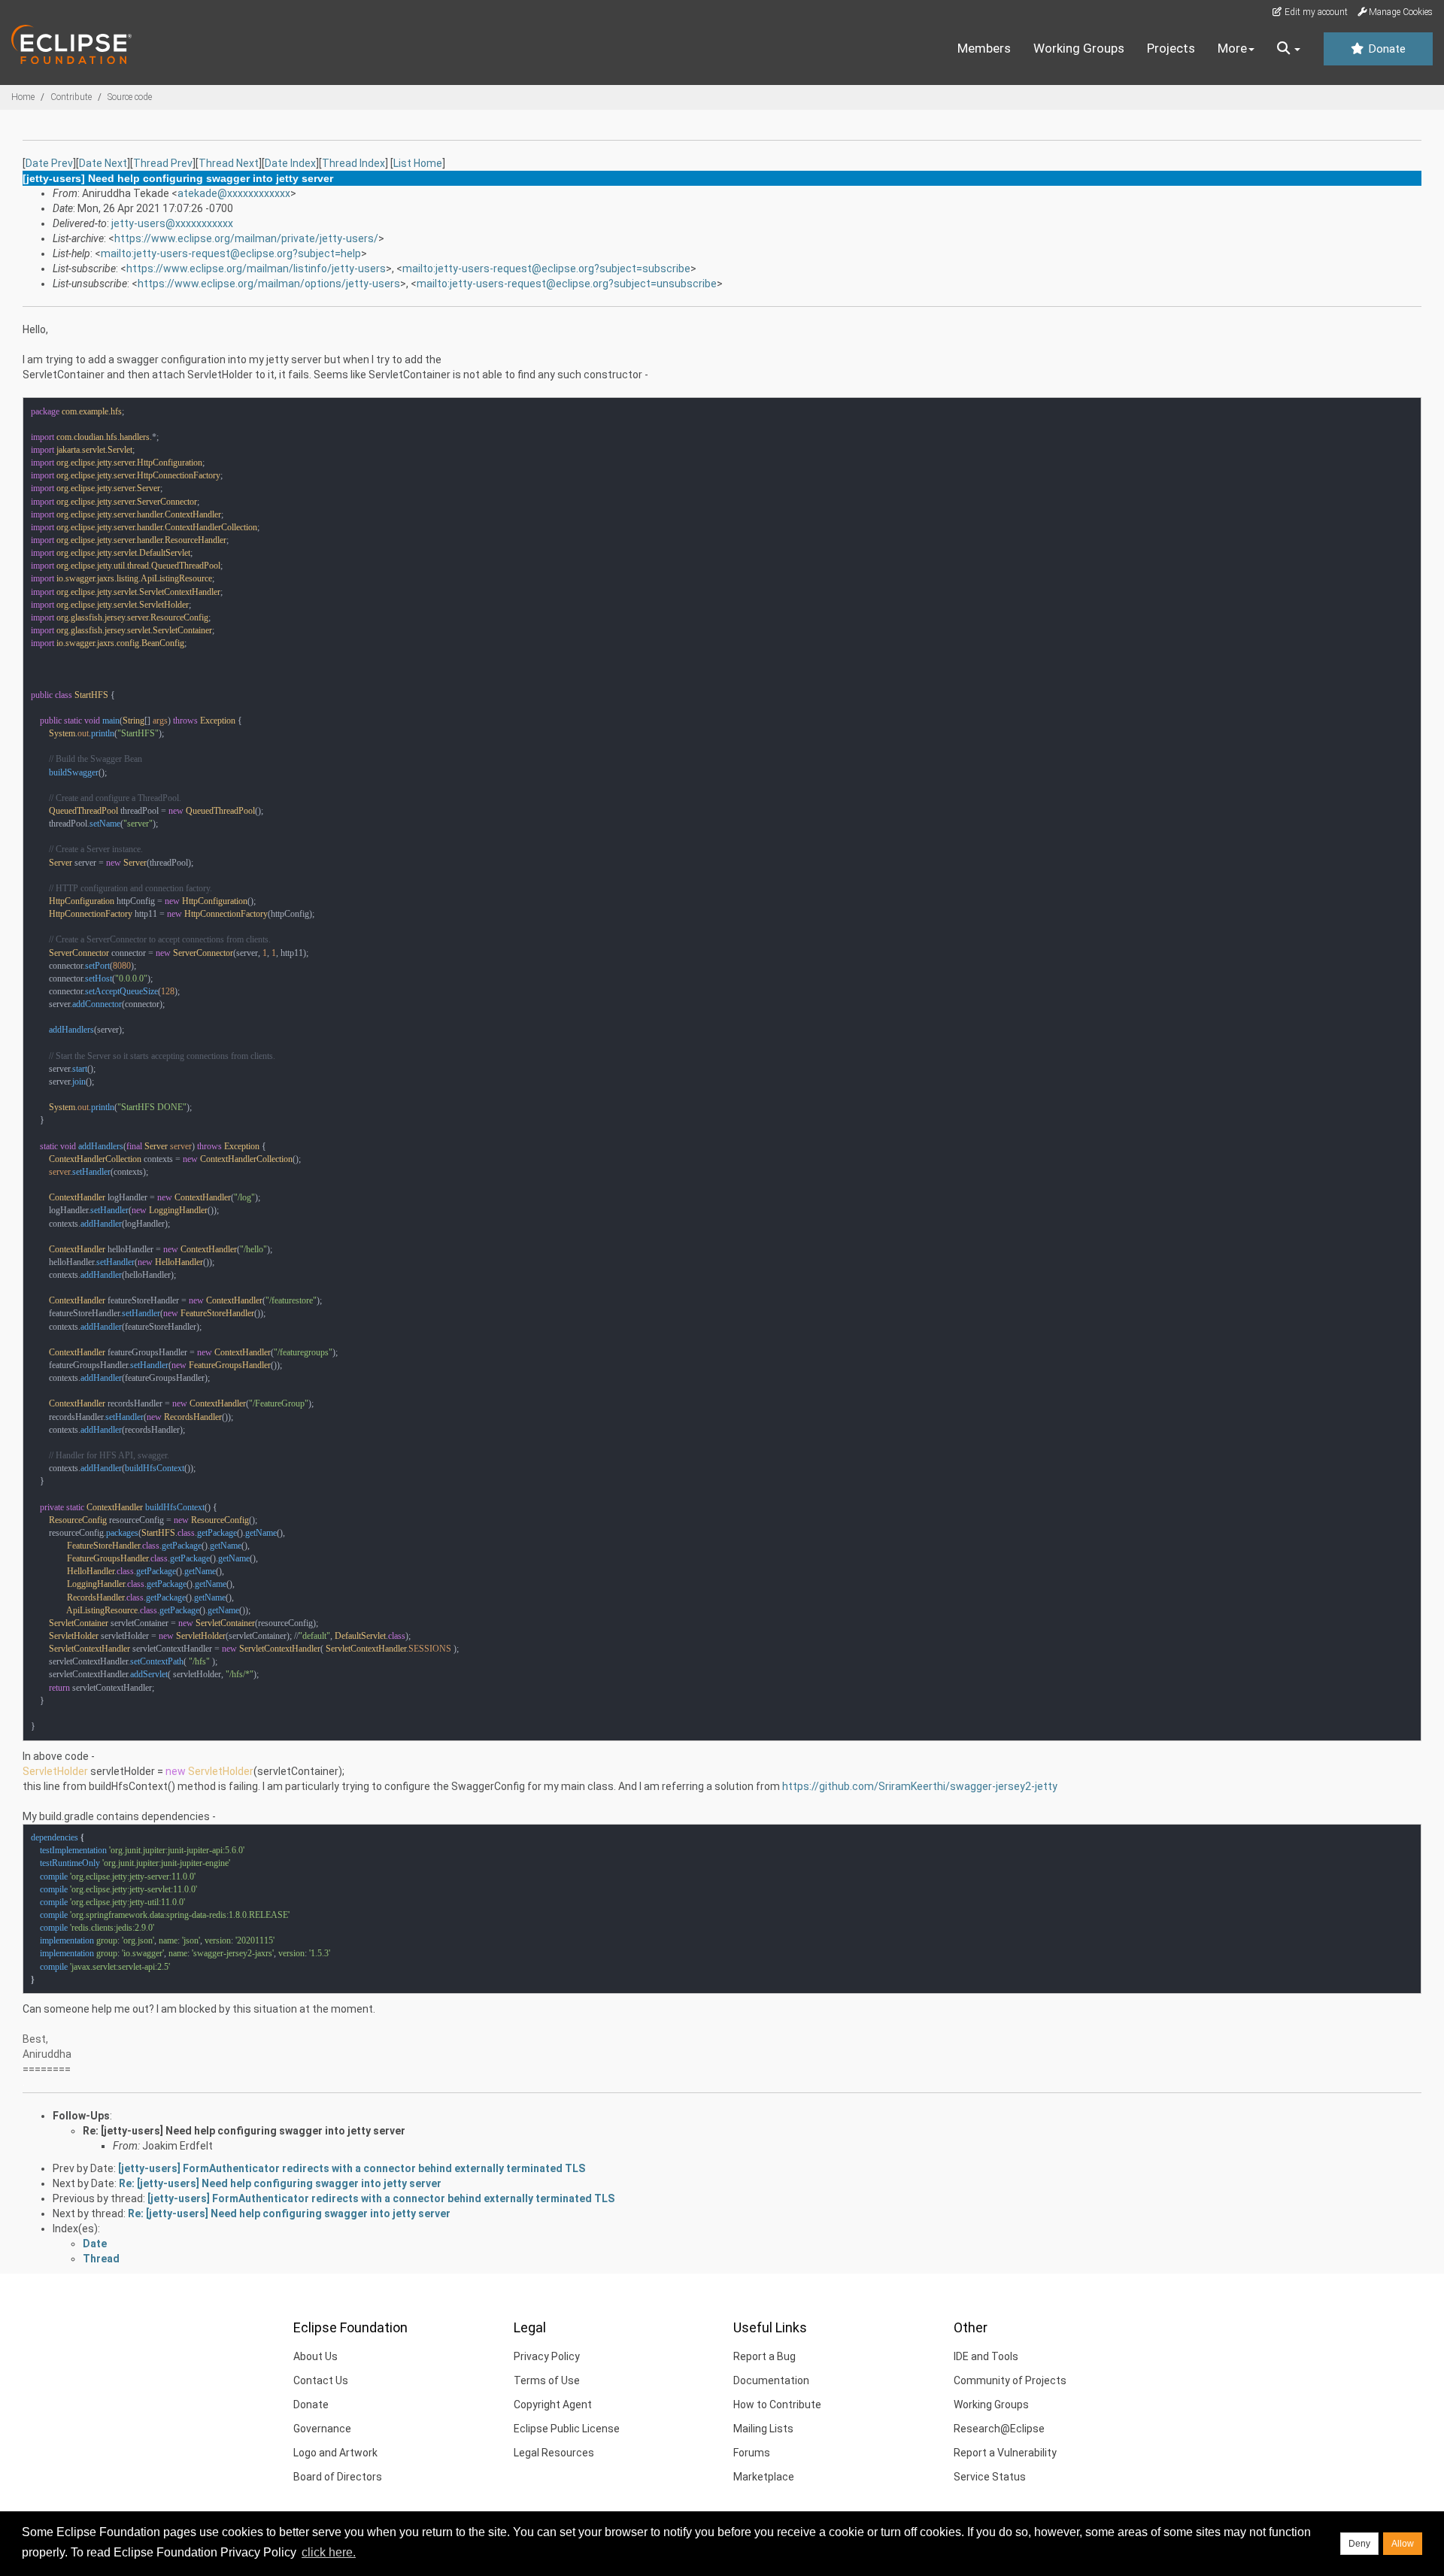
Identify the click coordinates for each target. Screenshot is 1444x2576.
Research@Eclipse (999, 2429)
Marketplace (764, 2477)
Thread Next (229, 163)
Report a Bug (764, 2356)
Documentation (771, 2380)
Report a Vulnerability (1005, 2453)
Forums (752, 2453)
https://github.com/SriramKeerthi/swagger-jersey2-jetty (920, 1786)
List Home (418, 163)
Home (23, 97)
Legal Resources (554, 2453)
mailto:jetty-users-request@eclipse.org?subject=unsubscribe (567, 284)
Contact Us (321, 2380)
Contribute (71, 97)
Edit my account (1315, 12)
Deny (1359, 2544)
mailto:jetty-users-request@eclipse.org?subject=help (231, 253)
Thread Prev (163, 163)
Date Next (103, 163)
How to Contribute (777, 2405)
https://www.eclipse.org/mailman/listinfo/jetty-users (256, 269)
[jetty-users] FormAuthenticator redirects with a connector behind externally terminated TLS (352, 2168)
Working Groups (1079, 48)
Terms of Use (547, 2380)
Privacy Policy (547, 2356)
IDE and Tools (986, 2356)
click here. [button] (329, 2552)
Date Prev (49, 163)
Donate (1385, 49)
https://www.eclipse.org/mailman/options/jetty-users (269, 284)
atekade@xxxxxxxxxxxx (234, 193)
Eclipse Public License (567, 2429)
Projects (1171, 48)
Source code (130, 97)
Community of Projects (1010, 2380)
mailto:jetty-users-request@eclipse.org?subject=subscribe (546, 269)
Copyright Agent (553, 2405)
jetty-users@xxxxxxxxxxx (172, 223)
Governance (322, 2429)
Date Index (290, 163)
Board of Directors (338, 2477)
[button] (1289, 49)
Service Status (990, 2477)
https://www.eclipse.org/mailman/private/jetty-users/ (246, 238)
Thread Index (353, 163)
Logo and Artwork (335, 2453)
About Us (315, 2356)
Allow (1403, 2544)
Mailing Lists (763, 2429)
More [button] (1232, 48)
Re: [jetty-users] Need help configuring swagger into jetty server (244, 2131)
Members (984, 48)
